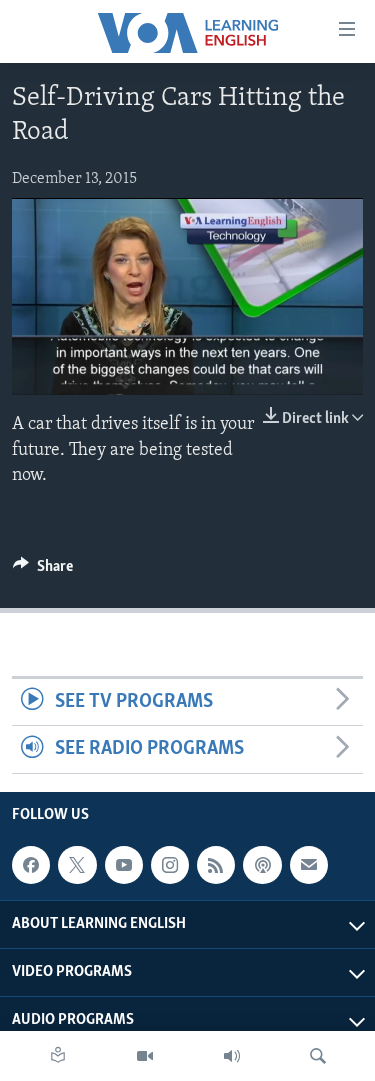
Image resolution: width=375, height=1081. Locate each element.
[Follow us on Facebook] (31, 865)
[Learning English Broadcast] (232, 1056)
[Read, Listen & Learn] (58, 1056)
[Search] (318, 1056)
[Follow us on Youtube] (124, 865)
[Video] (145, 1056)
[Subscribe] (309, 865)
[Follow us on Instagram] (170, 865)
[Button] (43, 571)
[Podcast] (262, 865)
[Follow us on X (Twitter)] (77, 865)
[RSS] (216, 865)
